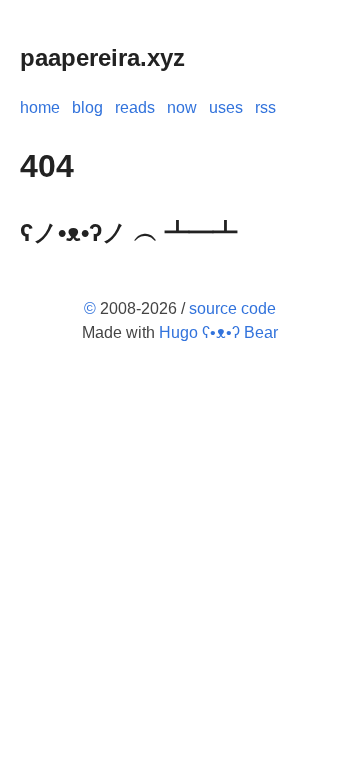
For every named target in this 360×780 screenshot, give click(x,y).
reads (135, 107)
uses (226, 107)
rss (265, 107)
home (40, 107)
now (182, 107)
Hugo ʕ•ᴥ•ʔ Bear (218, 332)
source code (232, 308)
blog (87, 107)
